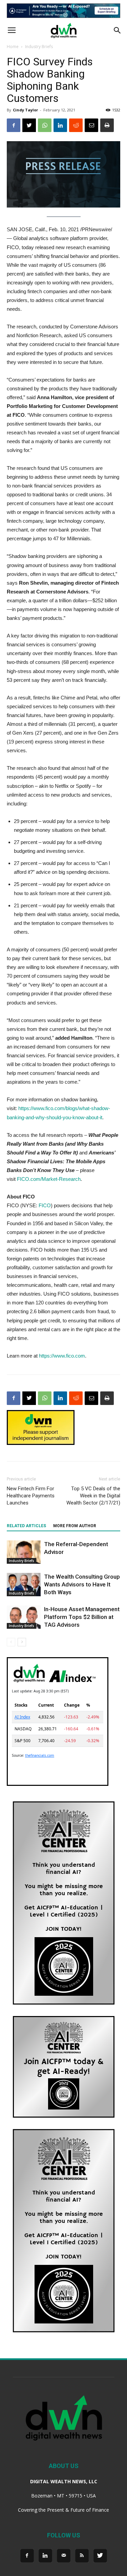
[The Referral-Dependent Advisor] (24, 1552)
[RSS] (82, 2556)
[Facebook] (27, 2556)
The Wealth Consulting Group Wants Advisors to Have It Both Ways (82, 1584)
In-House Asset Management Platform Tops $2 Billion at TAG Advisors (82, 1617)
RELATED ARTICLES (26, 1526)
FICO (45, 1205)
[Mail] (64, 2556)
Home (13, 47)
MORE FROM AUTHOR (75, 1526)
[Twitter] (100, 2556)
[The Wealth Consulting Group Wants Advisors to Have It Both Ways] (24, 1585)
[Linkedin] (45, 2556)
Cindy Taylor (25, 110)
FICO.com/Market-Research (49, 1179)
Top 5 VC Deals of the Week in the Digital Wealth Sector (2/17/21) (93, 1496)
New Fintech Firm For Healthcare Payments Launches (31, 1496)
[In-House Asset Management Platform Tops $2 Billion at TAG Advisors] (24, 1617)
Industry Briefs (39, 47)
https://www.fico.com (62, 1356)
